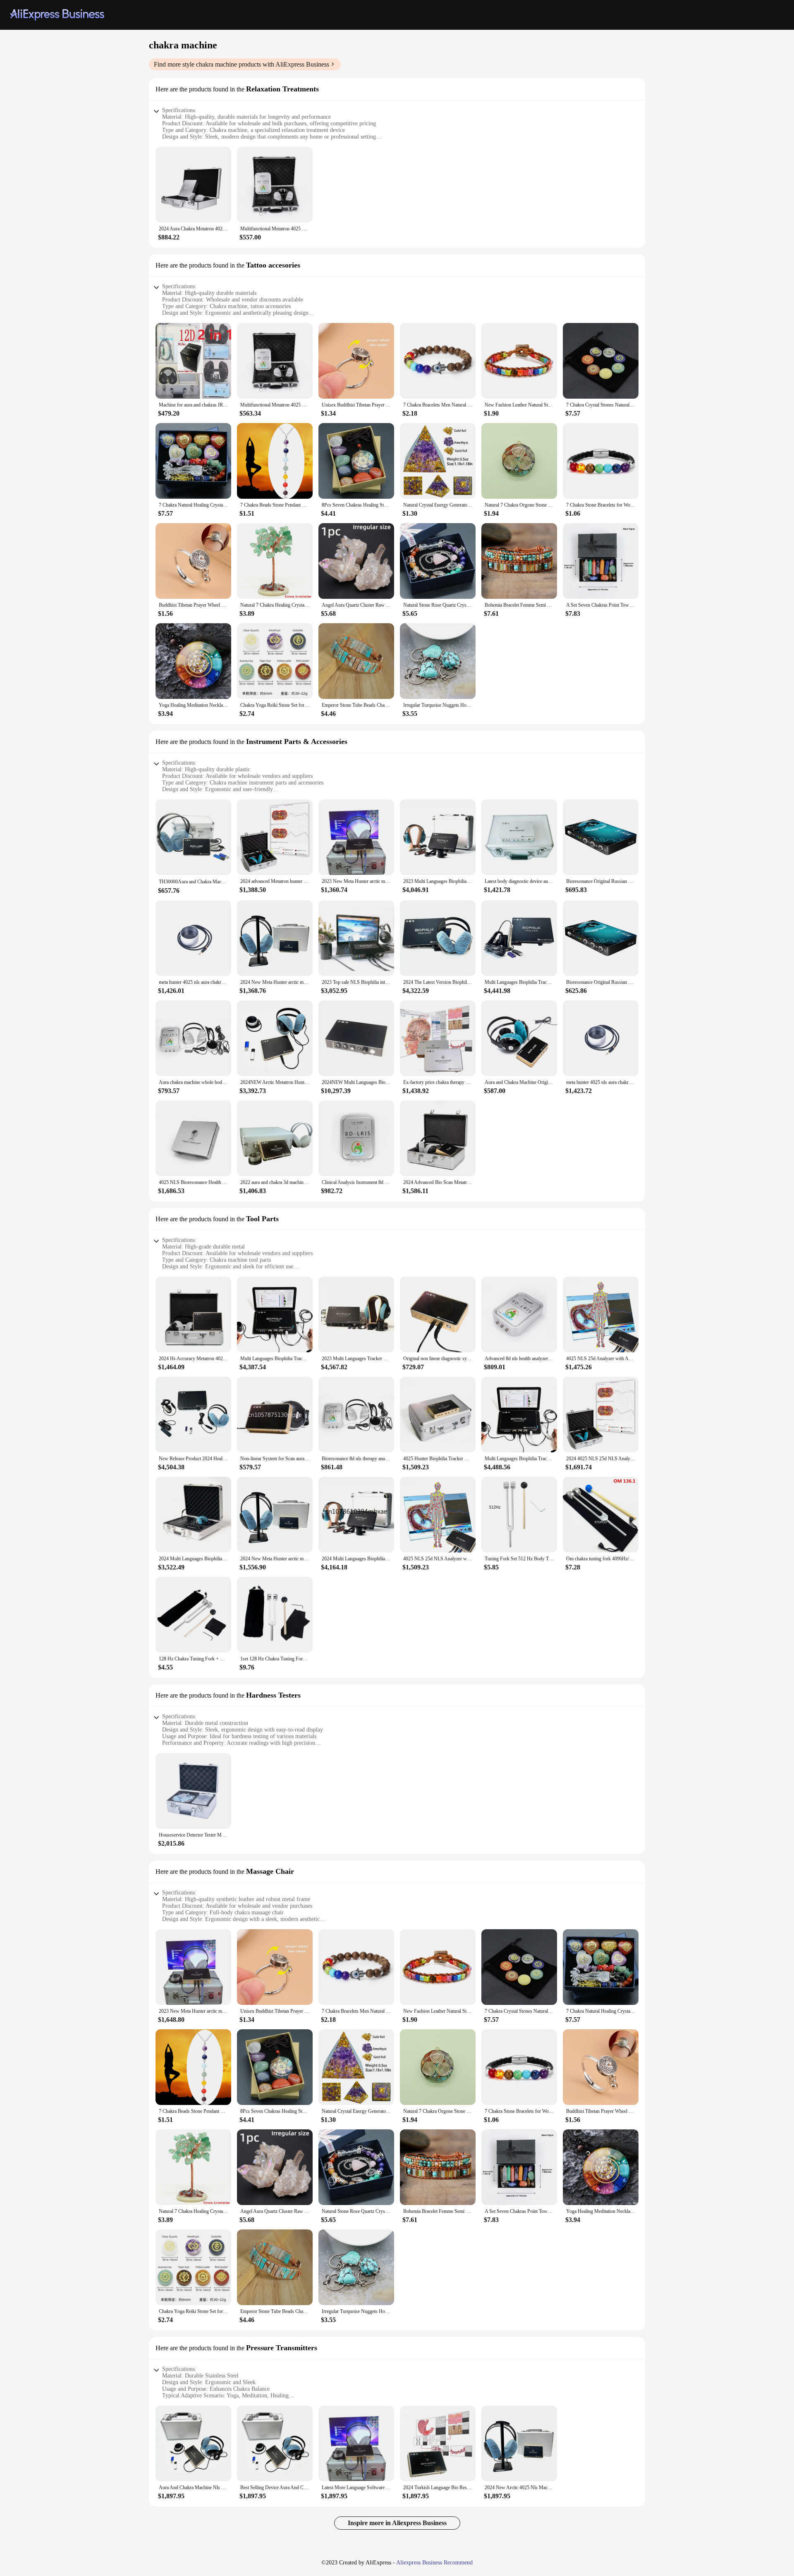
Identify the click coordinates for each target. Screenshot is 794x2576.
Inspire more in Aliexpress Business (397, 2523)
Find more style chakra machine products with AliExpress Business (242, 64)
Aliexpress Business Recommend (434, 2563)
